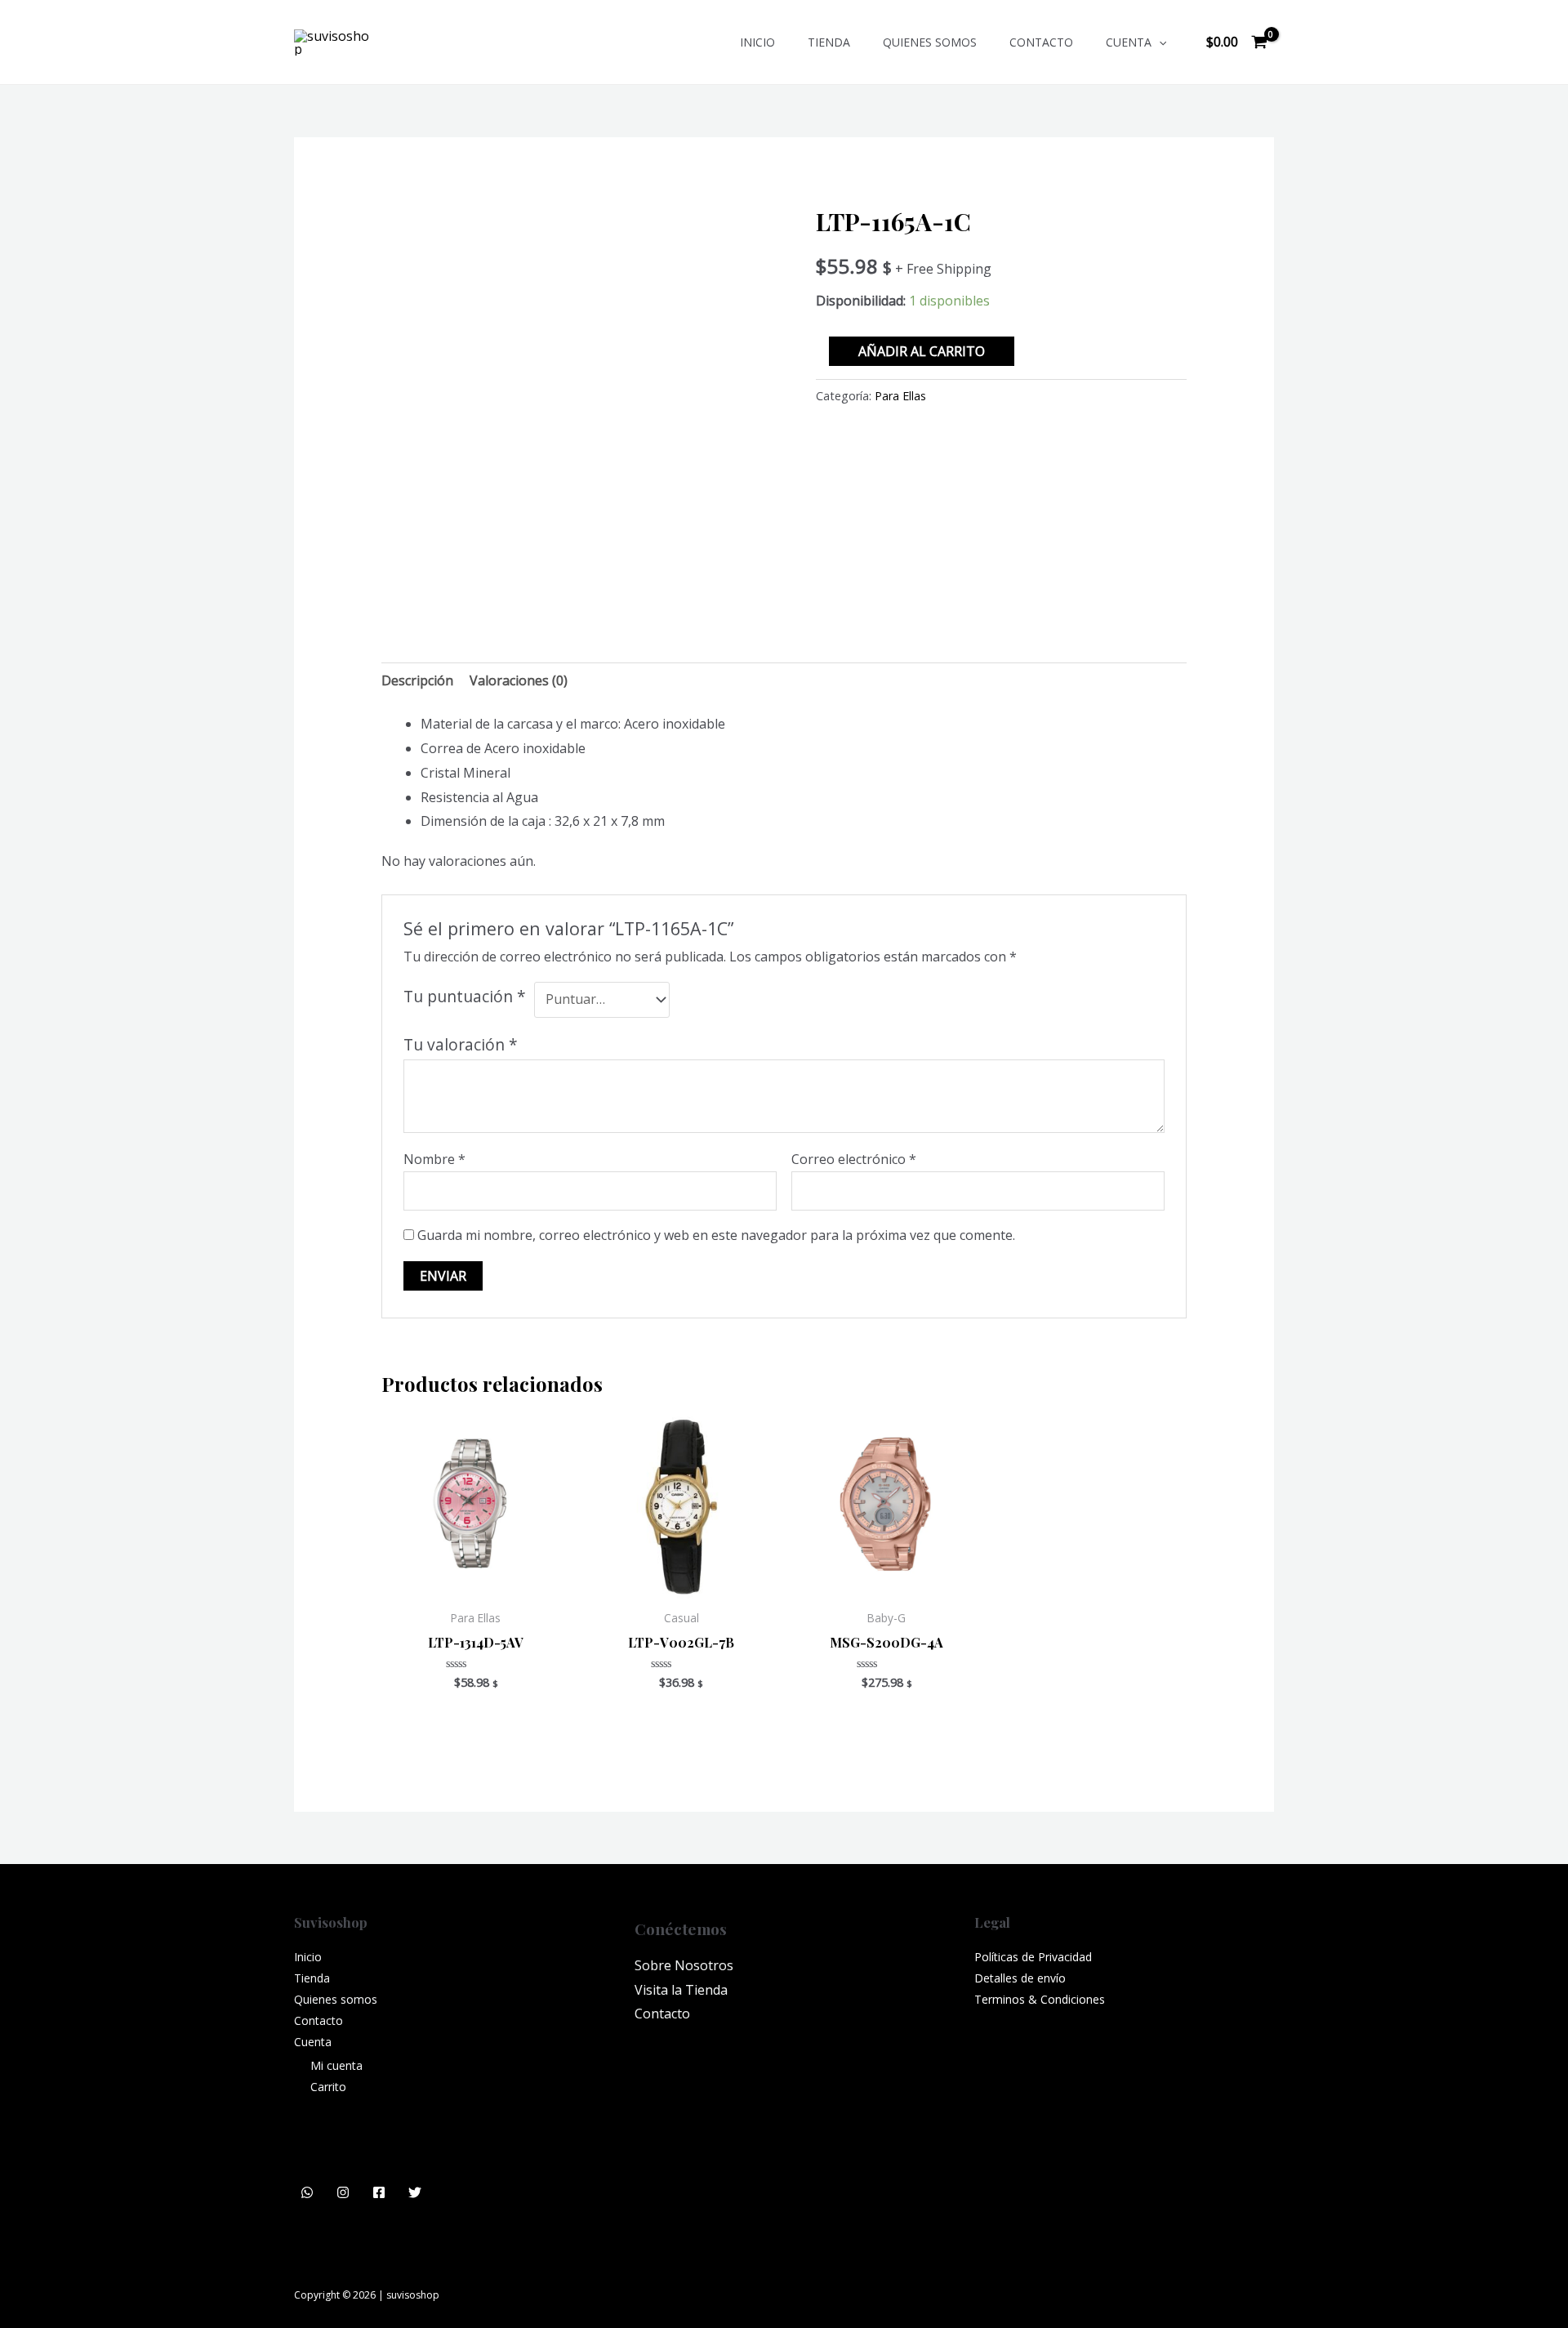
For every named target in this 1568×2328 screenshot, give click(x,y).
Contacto (1041, 42)
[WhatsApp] (307, 2192)
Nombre (434, 1159)
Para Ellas (900, 396)
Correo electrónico (854, 1159)
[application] (1159, 42)
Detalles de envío (1020, 1978)
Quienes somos (930, 42)
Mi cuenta (336, 2065)
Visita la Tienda (681, 1990)
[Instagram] (343, 2192)
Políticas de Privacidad (1033, 1957)
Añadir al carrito (922, 351)
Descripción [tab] (417, 680)
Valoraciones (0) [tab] (519, 680)
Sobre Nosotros (684, 1965)
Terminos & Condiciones (1040, 1999)
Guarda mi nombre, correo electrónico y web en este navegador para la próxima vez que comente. (716, 1235)
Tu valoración (461, 1044)
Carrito (328, 2087)
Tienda (829, 42)
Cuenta (1129, 42)
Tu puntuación (465, 996)
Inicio (757, 42)
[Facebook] (379, 2192)
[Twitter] (415, 2192)
